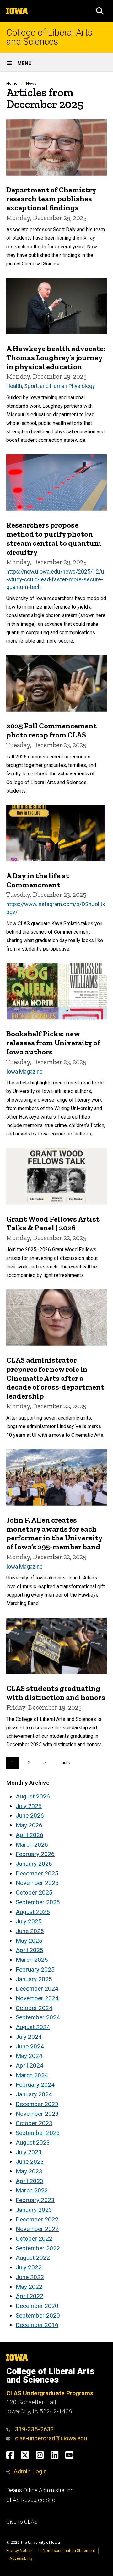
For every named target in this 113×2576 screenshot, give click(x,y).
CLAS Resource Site (31, 2500)
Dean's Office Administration (40, 2490)
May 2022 (29, 2287)
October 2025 (34, 1892)
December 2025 (37, 1873)
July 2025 (29, 1921)
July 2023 (29, 2152)
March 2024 (32, 2075)
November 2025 (37, 1883)
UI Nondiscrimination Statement (67, 2550)
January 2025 (34, 1979)
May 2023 (29, 2171)
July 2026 (29, 1806)
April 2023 (30, 2181)
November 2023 (37, 2114)
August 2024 (33, 2027)
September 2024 (38, 2017)
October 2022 (34, 2239)
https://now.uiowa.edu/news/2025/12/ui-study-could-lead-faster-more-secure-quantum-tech (56, 579)
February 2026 (35, 1854)
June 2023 (30, 2162)
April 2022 (30, 2296)
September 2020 (38, 2316)
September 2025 (38, 1902)
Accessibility (21, 2558)
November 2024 (37, 1998)
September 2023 (38, 2133)
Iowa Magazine (24, 1072)
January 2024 (34, 2094)
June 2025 (30, 1931)
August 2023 (33, 2142)
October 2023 (34, 2123)
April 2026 (30, 1835)
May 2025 (29, 1941)
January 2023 (34, 2210)
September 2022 (38, 2248)
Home (12, 83)
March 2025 (32, 1960)
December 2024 (37, 1989)
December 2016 (37, 2325)
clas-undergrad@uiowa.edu (51, 2438)
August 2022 (33, 2258)
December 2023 (37, 2104)
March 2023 (32, 2190)
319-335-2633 (35, 2429)
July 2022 (29, 2267)
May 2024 (29, 2056)
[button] (100, 11)
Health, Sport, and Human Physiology (51, 386)
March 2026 (32, 1845)
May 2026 (29, 1825)
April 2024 (30, 2066)
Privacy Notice (19, 2550)
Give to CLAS (22, 2522)
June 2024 (30, 2046)
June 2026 (30, 1816)
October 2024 (34, 2008)
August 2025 (33, 1912)
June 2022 (30, 2277)
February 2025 (35, 1969)
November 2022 (37, 2229)
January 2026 (34, 1864)
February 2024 (35, 2085)
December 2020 (37, 2306)
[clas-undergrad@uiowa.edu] (10, 2438)
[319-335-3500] (10, 2429)
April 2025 (30, 1950)
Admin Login (30, 2471)
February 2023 (35, 2200)
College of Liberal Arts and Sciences (49, 37)
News (31, 83)
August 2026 (33, 1796)
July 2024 (29, 2037)
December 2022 (37, 2219)
